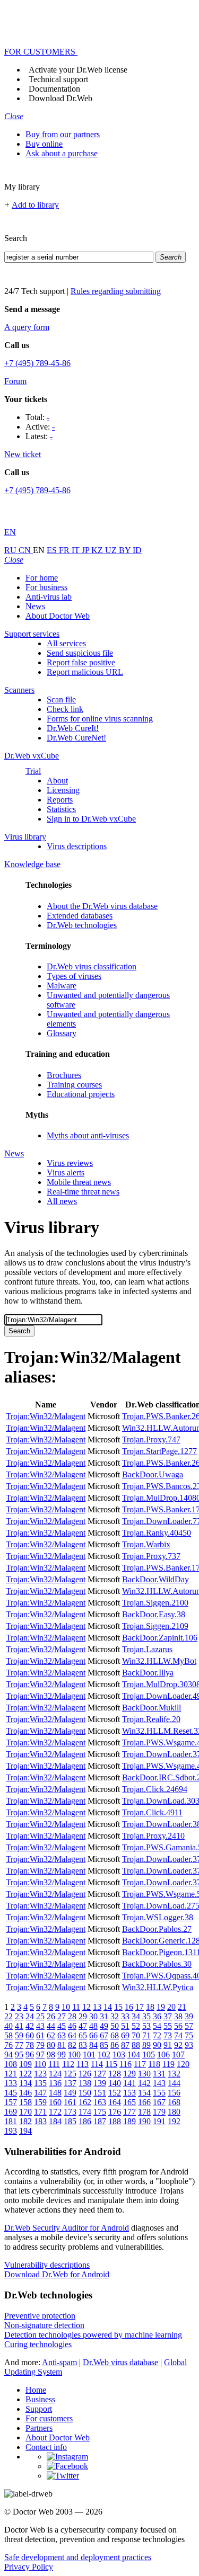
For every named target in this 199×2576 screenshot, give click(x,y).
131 (159, 2074)
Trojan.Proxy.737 (151, 1556)
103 (119, 2054)
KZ (98, 550)
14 (108, 2007)
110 (40, 2064)
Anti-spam (59, 2362)
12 (86, 2007)
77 (19, 2045)
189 (129, 2121)
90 (157, 2045)
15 (118, 2007)
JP (86, 550)
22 (8, 2016)
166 (144, 2102)
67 (104, 2035)
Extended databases (80, 916)
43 (40, 2026)
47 (83, 2026)
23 (19, 2016)
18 (150, 2007)
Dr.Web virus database (120, 2362)
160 (55, 2102)
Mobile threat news (79, 1182)
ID (137, 550)
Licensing (63, 790)
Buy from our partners (63, 134)
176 (115, 2112)
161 (70, 2102)
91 (168, 2045)
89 (146, 2045)
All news (62, 1201)
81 (62, 2045)
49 (104, 2026)
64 (72, 2035)
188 (115, 2121)
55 (168, 2026)
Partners (39, 2428)
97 (40, 2054)
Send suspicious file (80, 653)
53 (146, 2026)
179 (159, 2112)
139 (100, 2083)
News (35, 606)
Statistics (61, 809)
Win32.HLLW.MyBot (159, 1661)
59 (19, 2035)
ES (53, 550)
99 (62, 2054)
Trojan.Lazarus (147, 1649)
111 (54, 2064)
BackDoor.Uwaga (153, 1474)
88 (136, 2045)
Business (40, 2399)
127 (100, 2074)
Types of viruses (74, 976)
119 (168, 2064)
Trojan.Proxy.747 (151, 1439)
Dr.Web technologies (82, 925)
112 (68, 2064)
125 (70, 2074)
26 (51, 2016)
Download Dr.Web (60, 98)
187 (100, 2121)
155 (159, 2093)
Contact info (46, 2447)
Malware (62, 986)
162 (85, 2102)
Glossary (62, 1033)
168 (174, 2102)
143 (159, 2083)
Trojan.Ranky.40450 (157, 1533)
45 (62, 2026)
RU (11, 550)
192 (174, 2121)
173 (70, 2112)
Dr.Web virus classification (92, 966)
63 (62, 2035)
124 (55, 2074)
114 (97, 2064)
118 (154, 2064)
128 (115, 2074)
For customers (49, 2418)
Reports (60, 800)
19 (161, 2007)
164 (115, 2102)
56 (178, 2026)
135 (40, 2083)
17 (140, 2007)
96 (30, 2054)
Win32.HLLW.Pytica (158, 1987)
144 (174, 2083)
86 (115, 2045)
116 (126, 2064)
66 (93, 2035)
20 (171, 2007)
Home (36, 2390)
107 (178, 2054)
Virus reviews (70, 1163)
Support (39, 2409)
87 (125, 2045)
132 (174, 2074)
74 (178, 2035)
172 (55, 2112)
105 (149, 2054)
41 (19, 2026)
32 (115, 2016)
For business (46, 587)
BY (126, 550)
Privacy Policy (29, 2567)
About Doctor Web (58, 616)
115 (111, 2064)
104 (134, 2054)
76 (8, 2045)
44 (51, 2026)
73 (168, 2035)
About (57, 781)
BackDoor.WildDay (155, 1579)
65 (83, 2035)
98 (51, 2054)
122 (25, 2074)
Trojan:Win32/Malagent (46, 1416)
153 (129, 2093)
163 (100, 2102)
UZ (112, 550)
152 (115, 2093)
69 (125, 2035)
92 (178, 2045)
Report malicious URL (85, 672)
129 (129, 2074)
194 (25, 2131)
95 (19, 2054)
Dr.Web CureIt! (73, 728)
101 (89, 2054)
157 (11, 2102)
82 (72, 2045)
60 (30, 2035)
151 (100, 2093)
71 (146, 2035)
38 (178, 2016)
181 (11, 2121)
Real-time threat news (83, 1192)
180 (174, 2112)
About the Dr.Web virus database (102, 906)
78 (30, 2045)
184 (55, 2121)
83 (83, 2045)
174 (85, 2112)
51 (125, 2026)
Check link (65, 709)
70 (136, 2035)
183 (40, 2121)
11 (76, 2007)
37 (168, 2016)
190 (144, 2121)
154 (144, 2093)
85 (104, 2045)
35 (146, 2016)
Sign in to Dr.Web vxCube (91, 819)
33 (125, 2016)
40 (8, 2026)
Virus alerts (66, 1173)
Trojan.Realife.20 (151, 1719)
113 (83, 2064)
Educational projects (81, 1094)
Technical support (58, 79)
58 (8, 2035)
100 (74, 2054)
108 (11, 2064)
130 (144, 2074)
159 (40, 2102)
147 (40, 2093)
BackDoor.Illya (148, 1673)
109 (25, 2064)
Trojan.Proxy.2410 (153, 1836)
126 (85, 2074)
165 (129, 2102)
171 (40, 2112)
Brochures (64, 1075)
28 (72, 2016)
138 (85, 2083)
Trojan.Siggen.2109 (155, 1626)
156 (174, 2093)
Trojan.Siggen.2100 (155, 1603)
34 (136, 2016)
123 (40, 2074)
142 (144, 2083)
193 (11, 2131)
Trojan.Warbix (146, 1544)
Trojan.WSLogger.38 (158, 1917)
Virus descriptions (77, 846)
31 (104, 2016)
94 (8, 2054)
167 (159, 2102)
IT (77, 550)
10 (66, 2007)
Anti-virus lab (49, 597)
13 (97, 2007)
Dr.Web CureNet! (76, 738)
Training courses (74, 1085)
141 (129, 2083)
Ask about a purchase (62, 153)
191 (159, 2121)
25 (40, 2016)
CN (26, 550)
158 (25, 2102)
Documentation (54, 89)
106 (163, 2054)
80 (51, 2045)
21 (182, 2007)
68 (115, 2035)
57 (189, 2026)
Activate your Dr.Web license (78, 70)
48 (93, 2026)
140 (115, 2083)
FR (65, 550)
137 (70, 2083)
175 (100, 2112)
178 (144, 2112)
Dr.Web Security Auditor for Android (67, 2228)
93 (189, 2045)
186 (85, 2121)
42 (30, 2026)
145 (11, 2093)
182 (25, 2121)
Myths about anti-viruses (88, 1135)
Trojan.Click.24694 (155, 1789)
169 (11, 2112)
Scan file (61, 699)
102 (104, 2054)
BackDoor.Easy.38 (154, 1614)
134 (25, 2083)
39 (189, 2016)
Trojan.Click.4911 (152, 1812)
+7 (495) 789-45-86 (37, 363)
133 (11, 2083)
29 (83, 2016)
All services (66, 643)
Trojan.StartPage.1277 (159, 1451)
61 (40, 2035)
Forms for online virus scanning (100, 719)
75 (189, 2035)
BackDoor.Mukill (152, 1708)
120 (183, 2064)
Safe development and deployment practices (78, 2557)
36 (157, 2016)
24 (30, 2016)
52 (136, 2026)
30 (93, 2016)
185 (70, 2121)
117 (140, 2064)
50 (115, 2026)
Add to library (35, 205)
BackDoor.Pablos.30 (157, 1964)
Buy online (44, 144)
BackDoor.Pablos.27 (157, 1929)
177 (129, 2112)
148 (55, 2093)
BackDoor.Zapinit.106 (160, 1638)
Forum (15, 381)
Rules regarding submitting (116, 291)
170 (25, 2112)
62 (51, 2035)
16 (129, 2007)
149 (70, 2093)
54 (157, 2026)
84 (93, 2045)
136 (55, 2083)
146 (25, 2093)
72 (157, 2035)
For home (42, 578)
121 (11, 2074)
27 (62, 2016)
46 (72, 2026)
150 (85, 2093)
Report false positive (81, 662)
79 (40, 2045)
